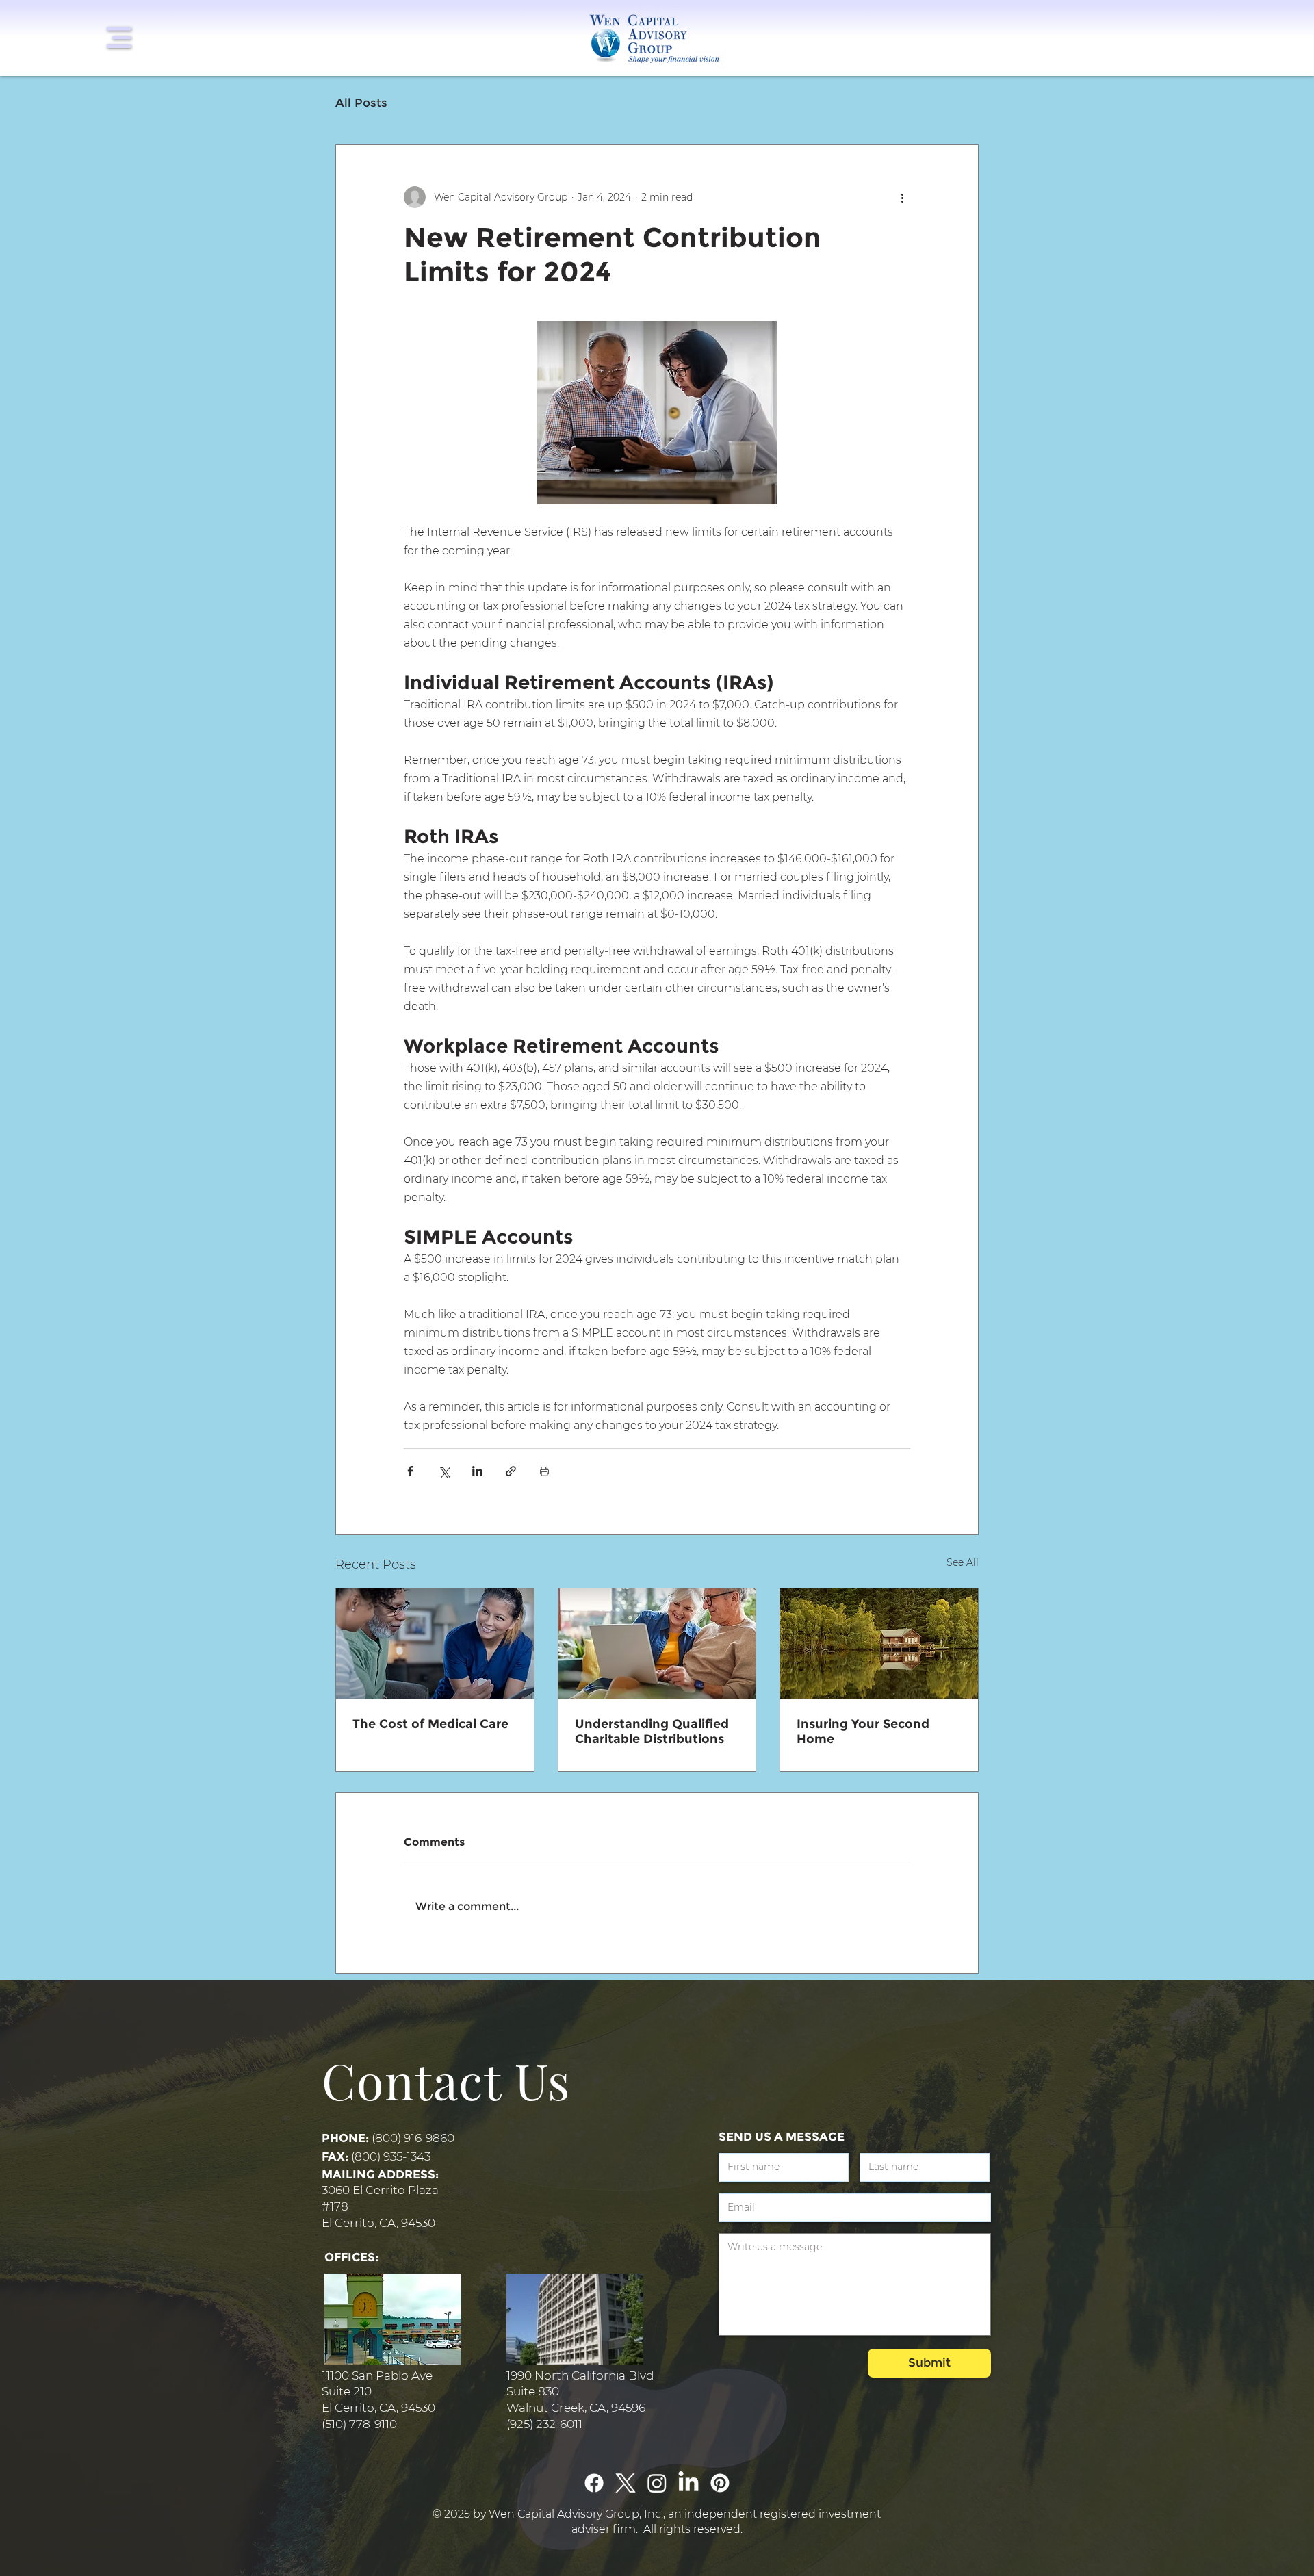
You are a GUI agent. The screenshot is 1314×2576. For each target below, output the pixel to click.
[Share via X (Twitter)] (444, 1471)
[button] (119, 38)
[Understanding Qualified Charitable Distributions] (657, 1644)
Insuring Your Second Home (863, 1731)
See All (963, 1562)
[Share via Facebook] (410, 1471)
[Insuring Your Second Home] (879, 1644)
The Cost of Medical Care (430, 1724)
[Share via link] (511, 1471)
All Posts (361, 103)
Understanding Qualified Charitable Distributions (652, 1731)
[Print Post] (544, 1471)
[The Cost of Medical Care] (435, 1644)
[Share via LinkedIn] (477, 1471)
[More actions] (902, 197)
